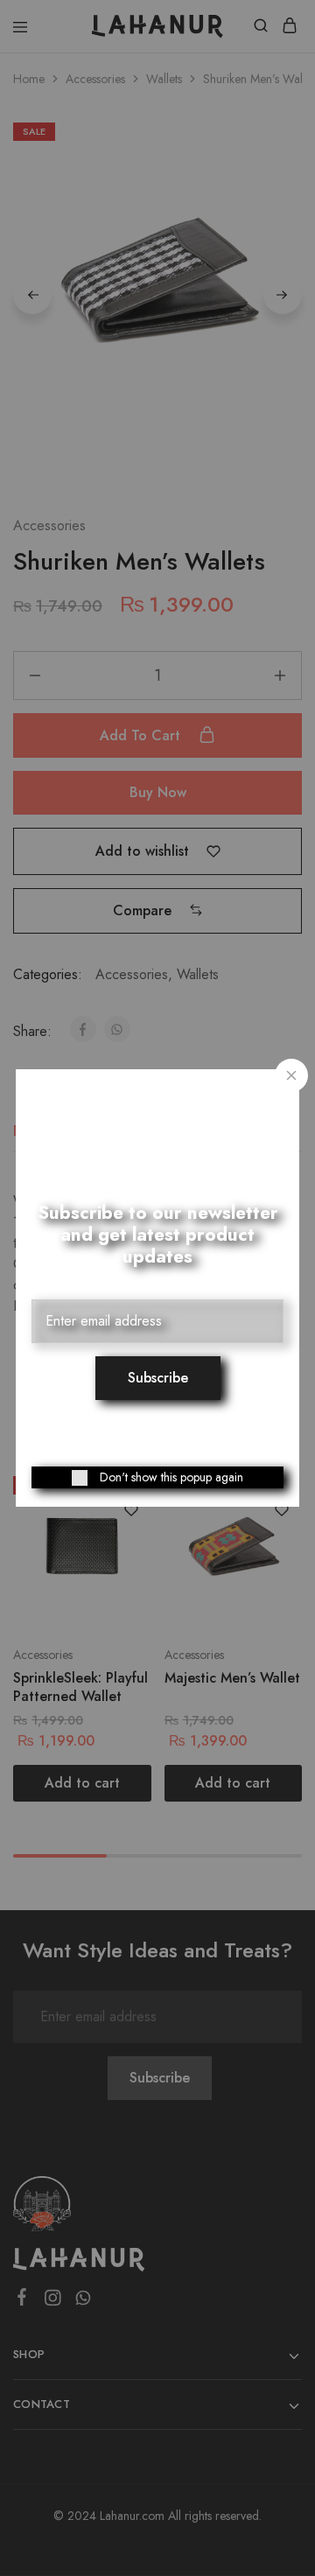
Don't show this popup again (171, 1477)
